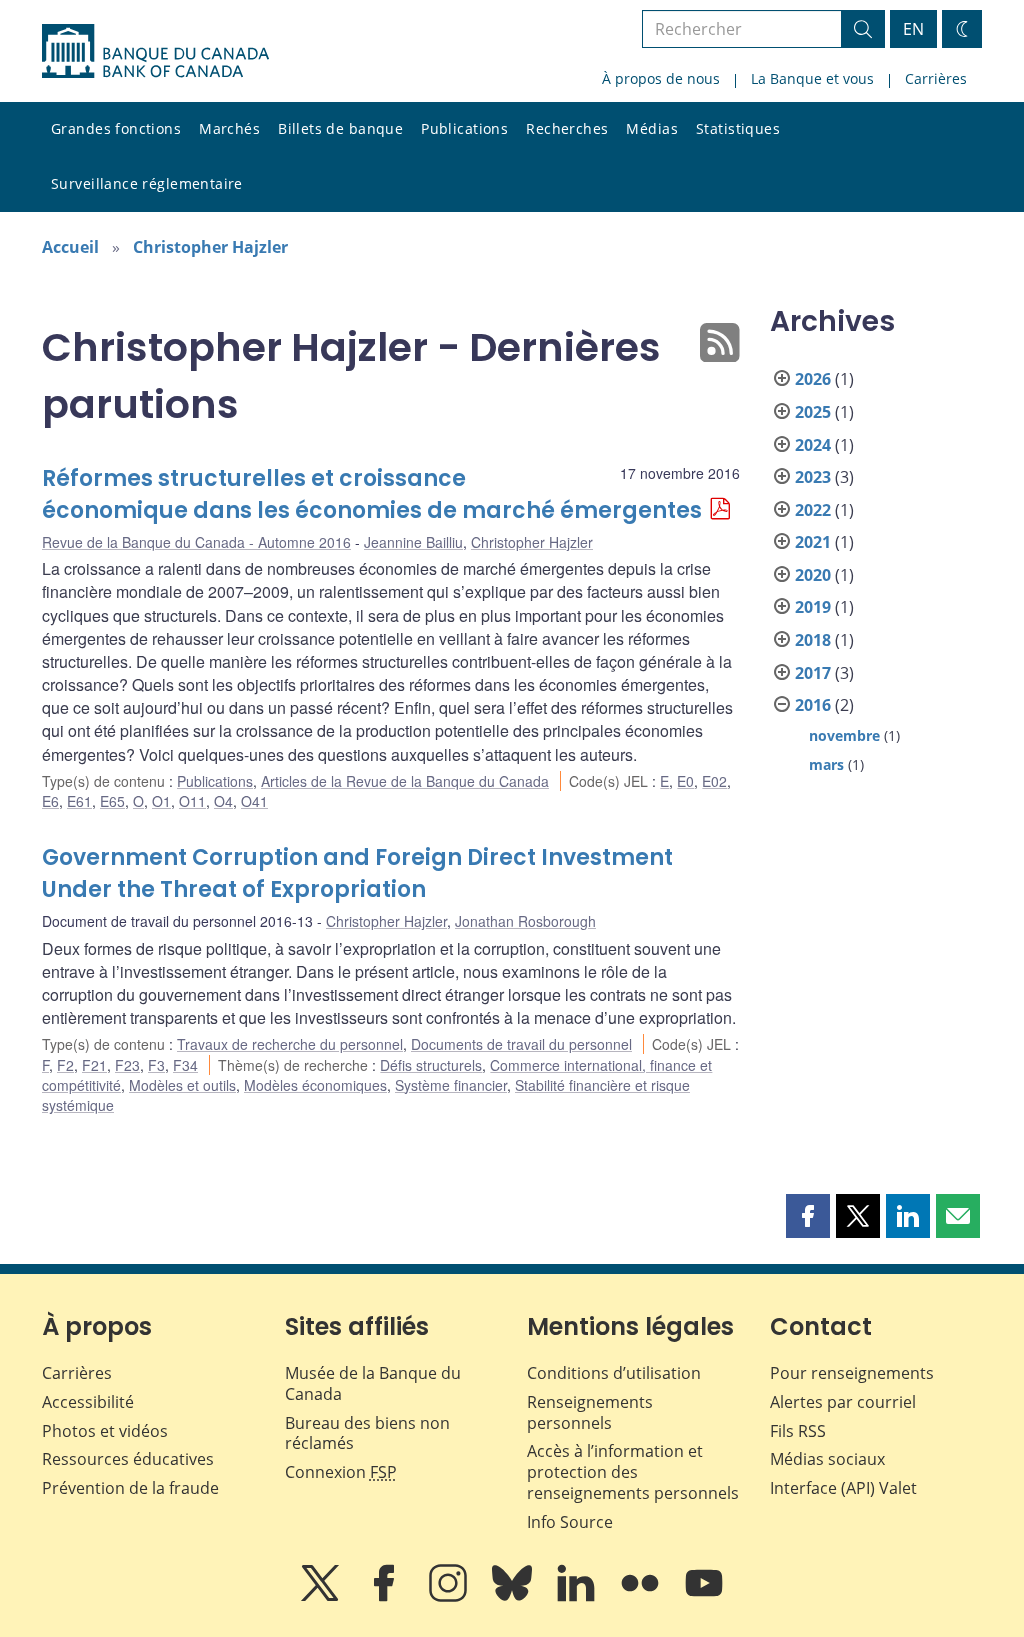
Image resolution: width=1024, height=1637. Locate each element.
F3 (156, 1065)
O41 (254, 801)
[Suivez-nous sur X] (322, 1597)
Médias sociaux (827, 1459)
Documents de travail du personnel (521, 1044)
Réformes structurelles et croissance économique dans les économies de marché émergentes (372, 494)
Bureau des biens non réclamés (367, 1433)
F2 (65, 1065)
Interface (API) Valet (843, 1488)
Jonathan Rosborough (525, 921)
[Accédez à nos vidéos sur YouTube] (704, 1597)
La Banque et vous (812, 78)
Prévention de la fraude (130, 1488)
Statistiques (738, 128)
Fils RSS (798, 1431)
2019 (813, 607)
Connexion (341, 1472)
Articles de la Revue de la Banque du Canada (405, 781)
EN (913, 29)
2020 (813, 575)
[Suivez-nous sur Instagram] (450, 1597)
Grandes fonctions (116, 128)
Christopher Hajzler (210, 247)
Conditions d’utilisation (614, 1373)
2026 (813, 379)
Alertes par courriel (843, 1402)
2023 (813, 477)
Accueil (70, 247)
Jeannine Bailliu (413, 542)
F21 (94, 1065)
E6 (50, 801)
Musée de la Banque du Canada (373, 1383)
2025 (813, 412)
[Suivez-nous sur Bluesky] (514, 1597)
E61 (79, 801)
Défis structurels (431, 1065)
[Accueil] (155, 51)
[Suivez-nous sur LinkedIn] (578, 1597)
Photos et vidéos (105, 1431)
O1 (161, 801)
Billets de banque (340, 128)
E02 (714, 781)
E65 (112, 801)
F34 (185, 1065)
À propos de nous (661, 78)
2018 (813, 640)
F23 (127, 1065)
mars (826, 764)
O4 (223, 801)
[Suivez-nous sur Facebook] (386, 1597)
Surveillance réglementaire (147, 183)
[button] (808, 1216)
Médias (652, 128)
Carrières (936, 78)
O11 (192, 801)
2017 (813, 673)
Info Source (570, 1522)
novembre (844, 735)
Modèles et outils (182, 1085)
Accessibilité (88, 1402)
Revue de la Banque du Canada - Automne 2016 (196, 542)
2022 (813, 510)
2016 (813, 705)
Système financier (451, 1085)
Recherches (567, 128)
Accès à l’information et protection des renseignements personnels (633, 1472)
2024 (813, 445)
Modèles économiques (315, 1085)
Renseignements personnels (590, 1412)
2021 (813, 542)
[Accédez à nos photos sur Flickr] (642, 1597)
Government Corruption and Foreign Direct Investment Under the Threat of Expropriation (357, 873)
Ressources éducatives (128, 1459)
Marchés (229, 128)
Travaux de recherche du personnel (290, 1044)
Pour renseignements (852, 1373)
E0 (685, 781)
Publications (464, 128)
